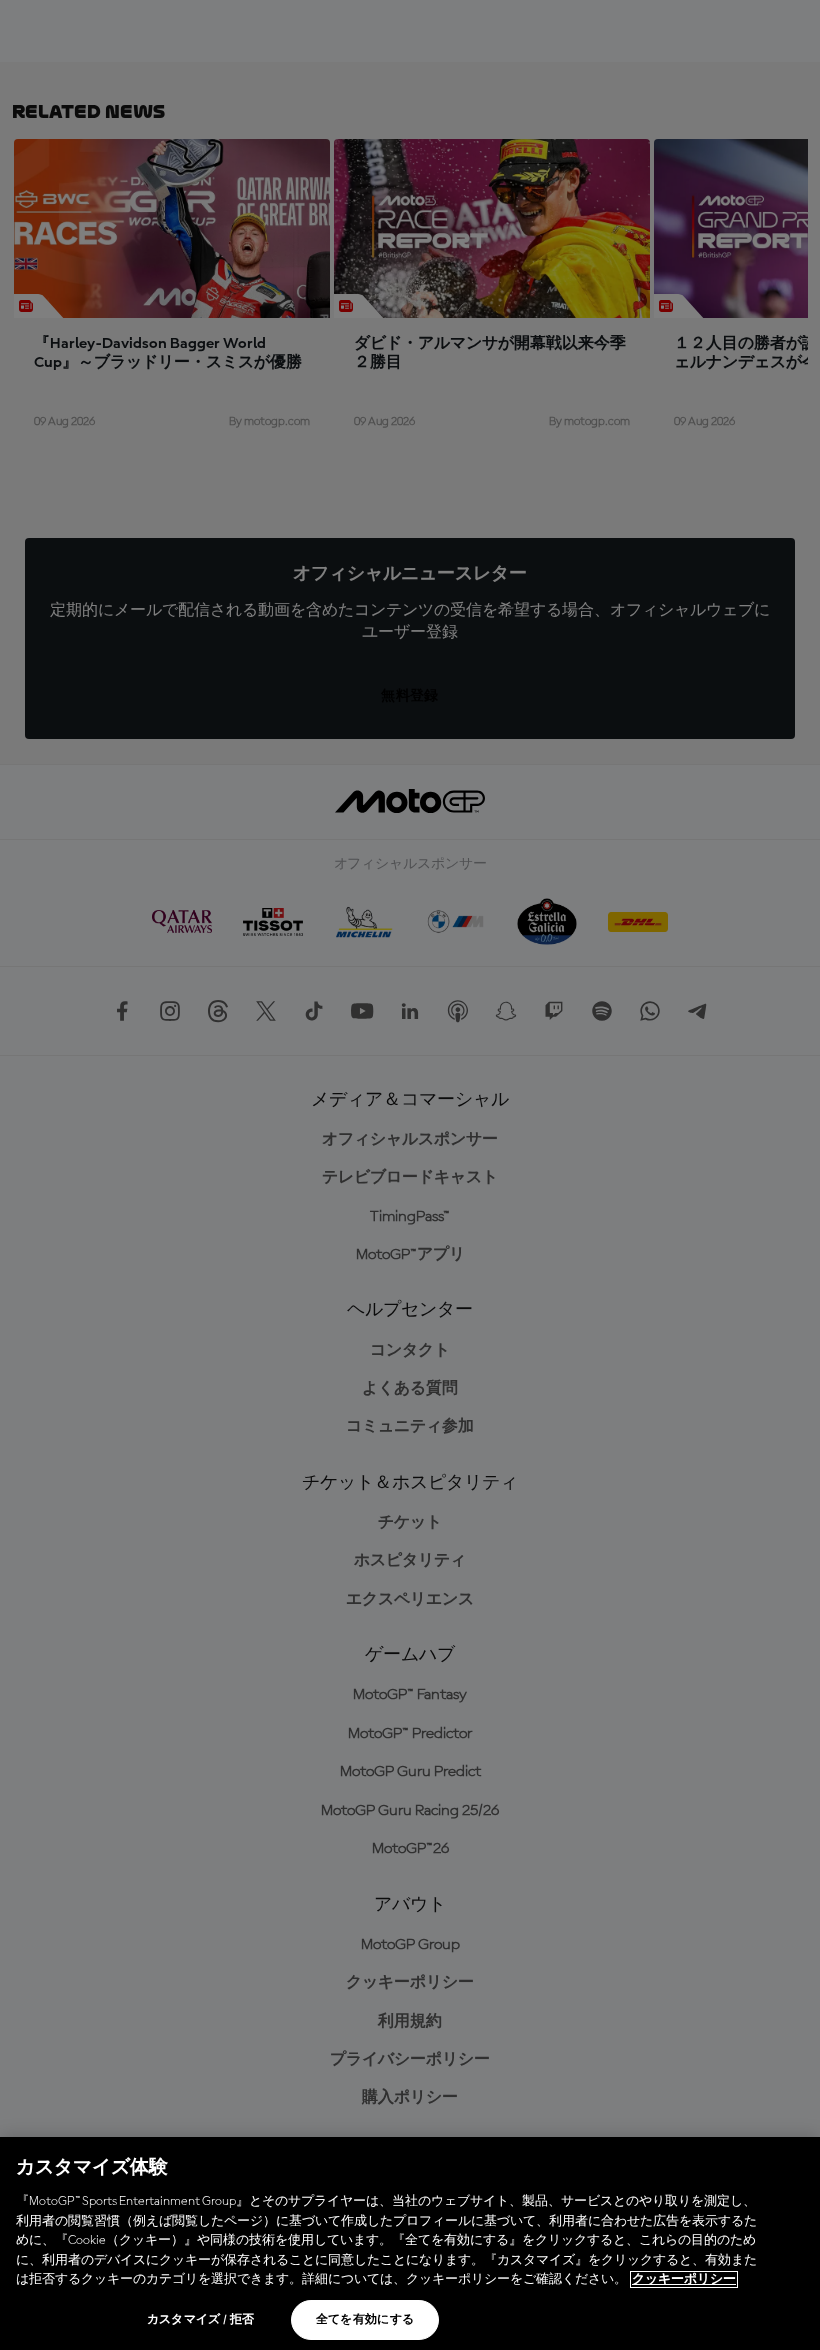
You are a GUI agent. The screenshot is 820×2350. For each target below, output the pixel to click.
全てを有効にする (365, 2320)
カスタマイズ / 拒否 (201, 2320)
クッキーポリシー (684, 2279)
